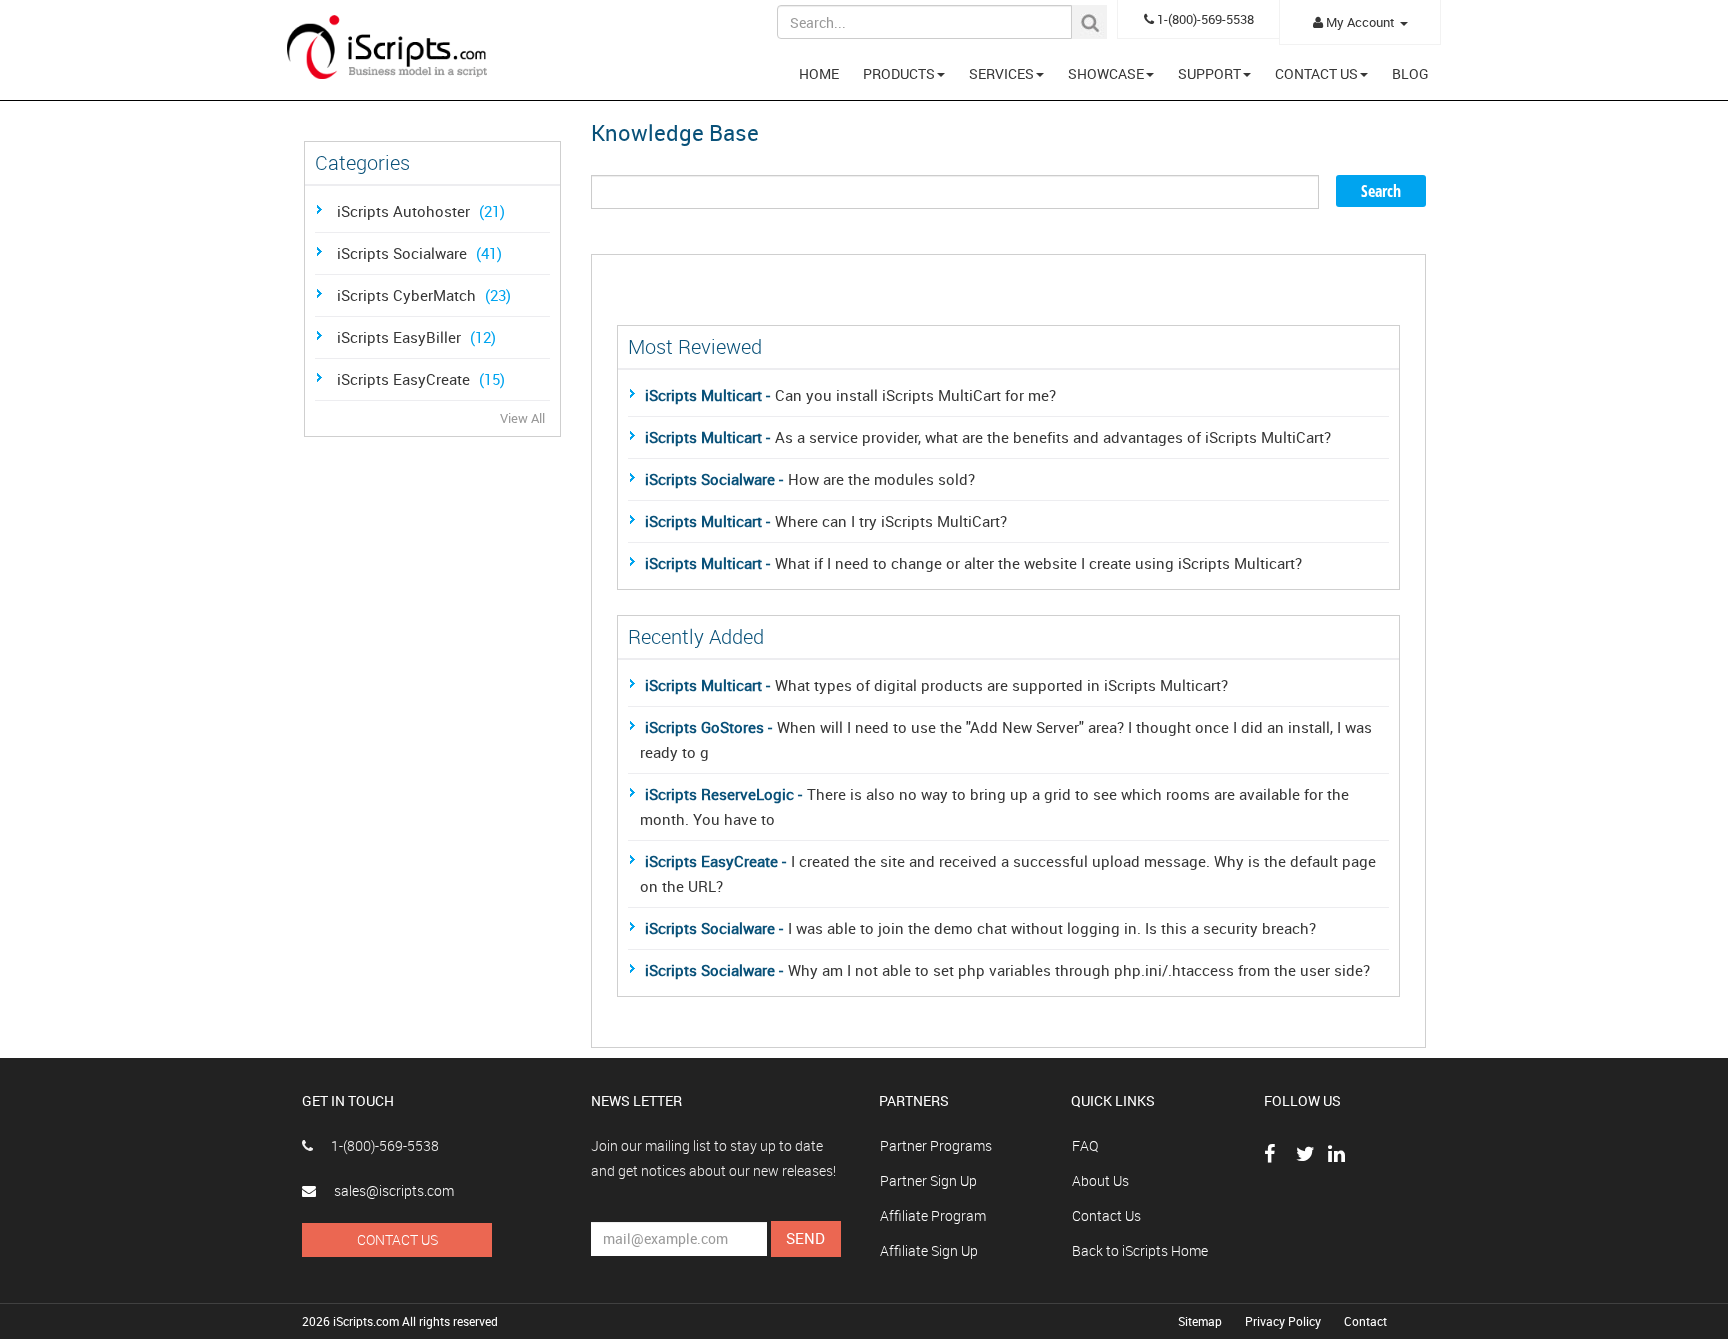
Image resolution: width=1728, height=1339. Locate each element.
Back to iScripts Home (1140, 1250)
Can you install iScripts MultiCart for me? (850, 395)
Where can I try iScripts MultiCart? (826, 521)
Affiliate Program (933, 1215)
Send (805, 1238)
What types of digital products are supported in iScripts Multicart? (936, 685)
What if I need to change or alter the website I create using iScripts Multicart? (973, 563)
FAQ (1085, 1145)
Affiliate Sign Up (929, 1250)
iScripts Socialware (419, 253)
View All (522, 418)
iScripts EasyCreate (421, 379)
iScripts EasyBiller (416, 337)
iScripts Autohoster (421, 211)
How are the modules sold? (810, 479)
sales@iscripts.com (392, 1190)
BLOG (1410, 73)
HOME (819, 73)
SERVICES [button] (1001, 73)
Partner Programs (936, 1145)
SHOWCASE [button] (1106, 73)
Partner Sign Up (928, 1180)
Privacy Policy (1284, 1321)
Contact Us (397, 1239)
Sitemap (1201, 1321)
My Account (1360, 22)
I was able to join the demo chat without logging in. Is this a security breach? (980, 928)
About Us (1100, 1180)
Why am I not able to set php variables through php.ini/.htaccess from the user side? (1007, 970)
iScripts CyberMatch (424, 295)
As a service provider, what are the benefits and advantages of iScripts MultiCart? (988, 437)
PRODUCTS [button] (899, 73)
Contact (1365, 1321)
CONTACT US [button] (1316, 73)
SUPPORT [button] (1209, 73)
